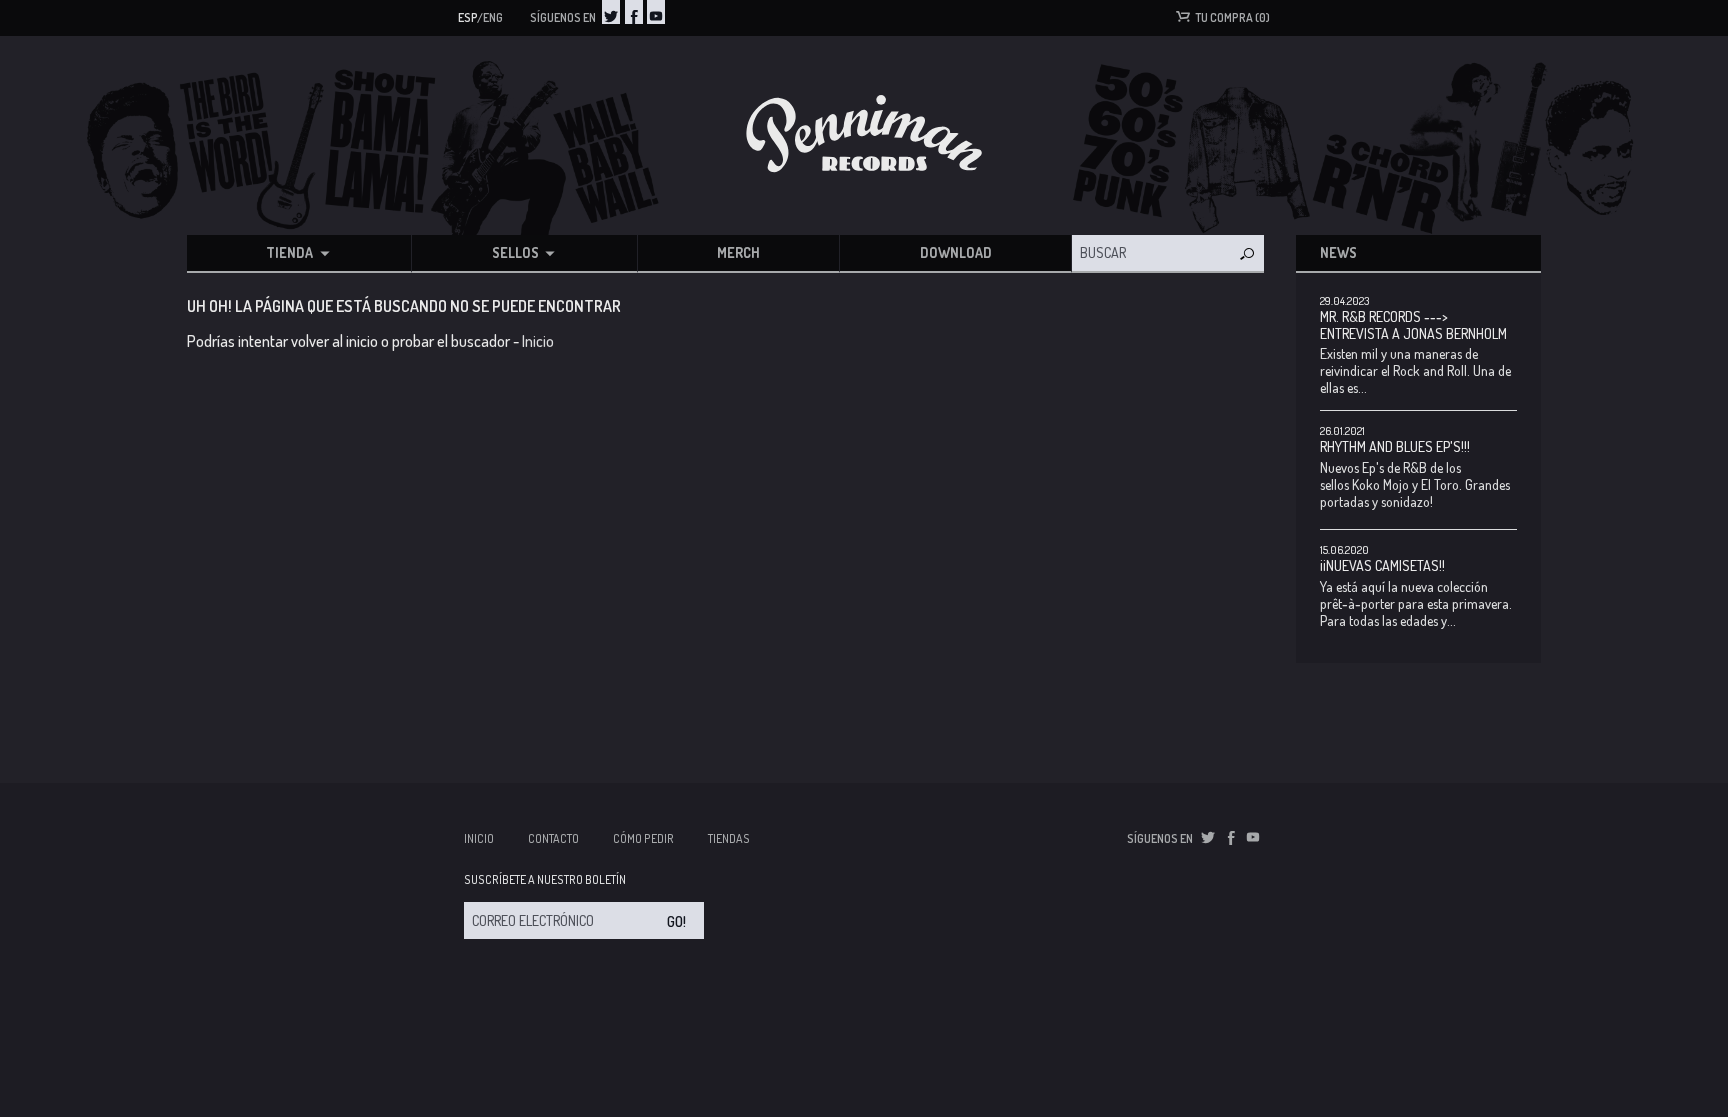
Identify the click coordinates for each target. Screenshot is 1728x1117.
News (1338, 252)
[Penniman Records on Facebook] (634, 12)
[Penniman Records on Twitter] (611, 12)
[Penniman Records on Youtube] (656, 12)
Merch (738, 252)
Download (956, 252)
